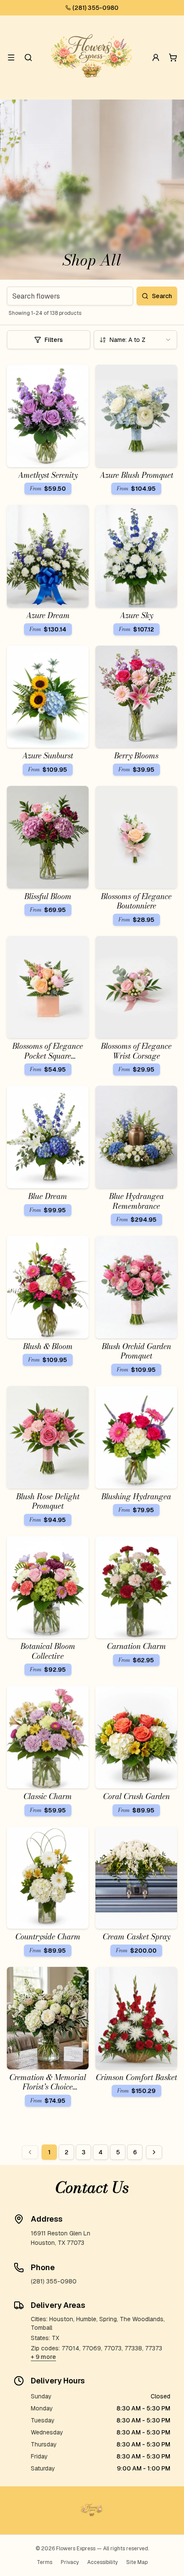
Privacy (70, 2562)
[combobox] (135, 340)
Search (162, 296)
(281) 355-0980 (95, 8)
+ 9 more (43, 2357)
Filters (54, 340)
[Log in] (156, 57)
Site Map (137, 2562)
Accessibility (102, 2562)
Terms (45, 2562)
